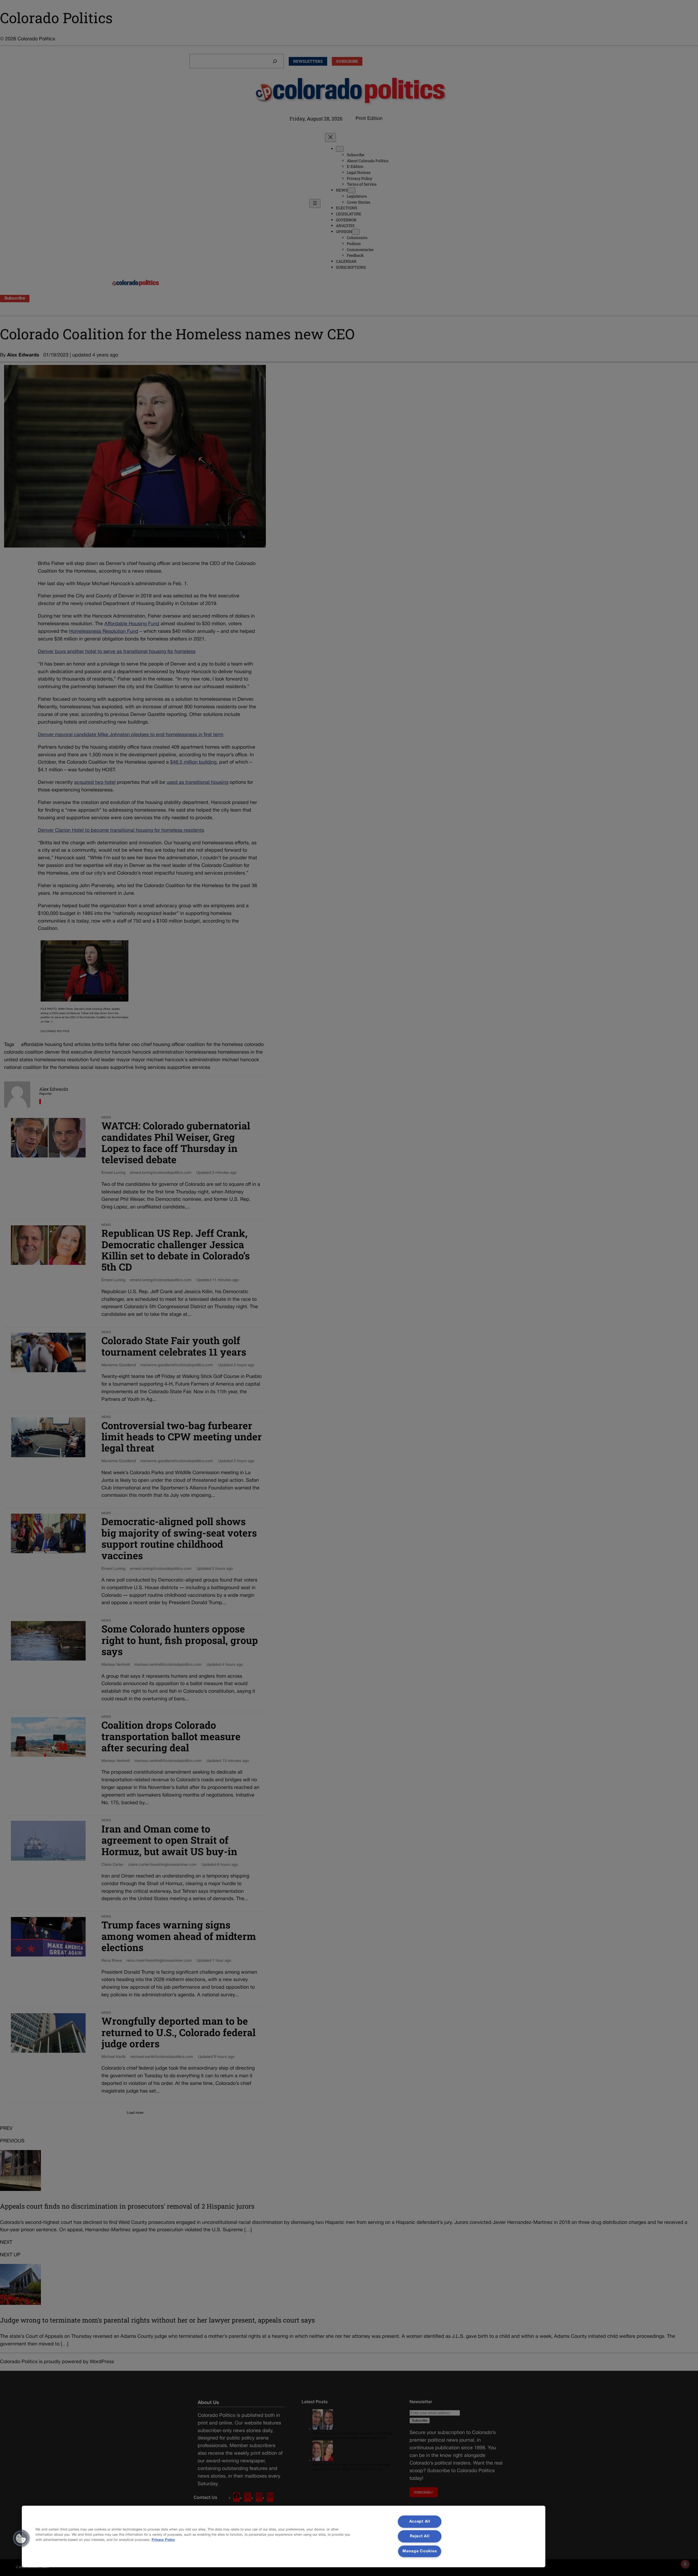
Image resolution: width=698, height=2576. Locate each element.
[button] (21, 2538)
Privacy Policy (163, 2540)
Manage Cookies (420, 2551)
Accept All (420, 2522)
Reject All (420, 2536)
